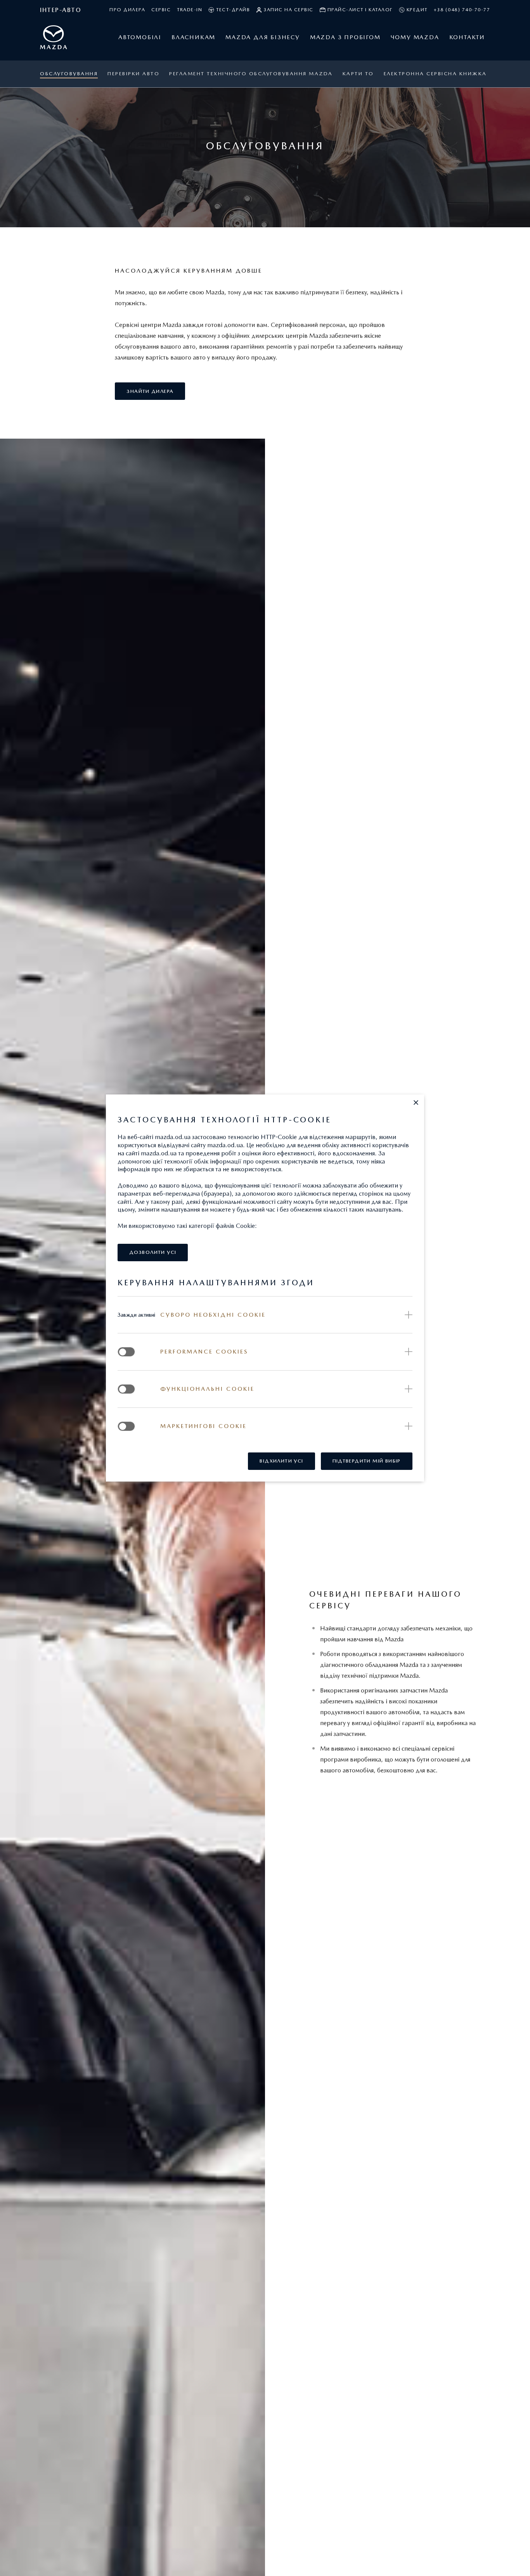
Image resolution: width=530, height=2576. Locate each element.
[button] (416, 1103)
